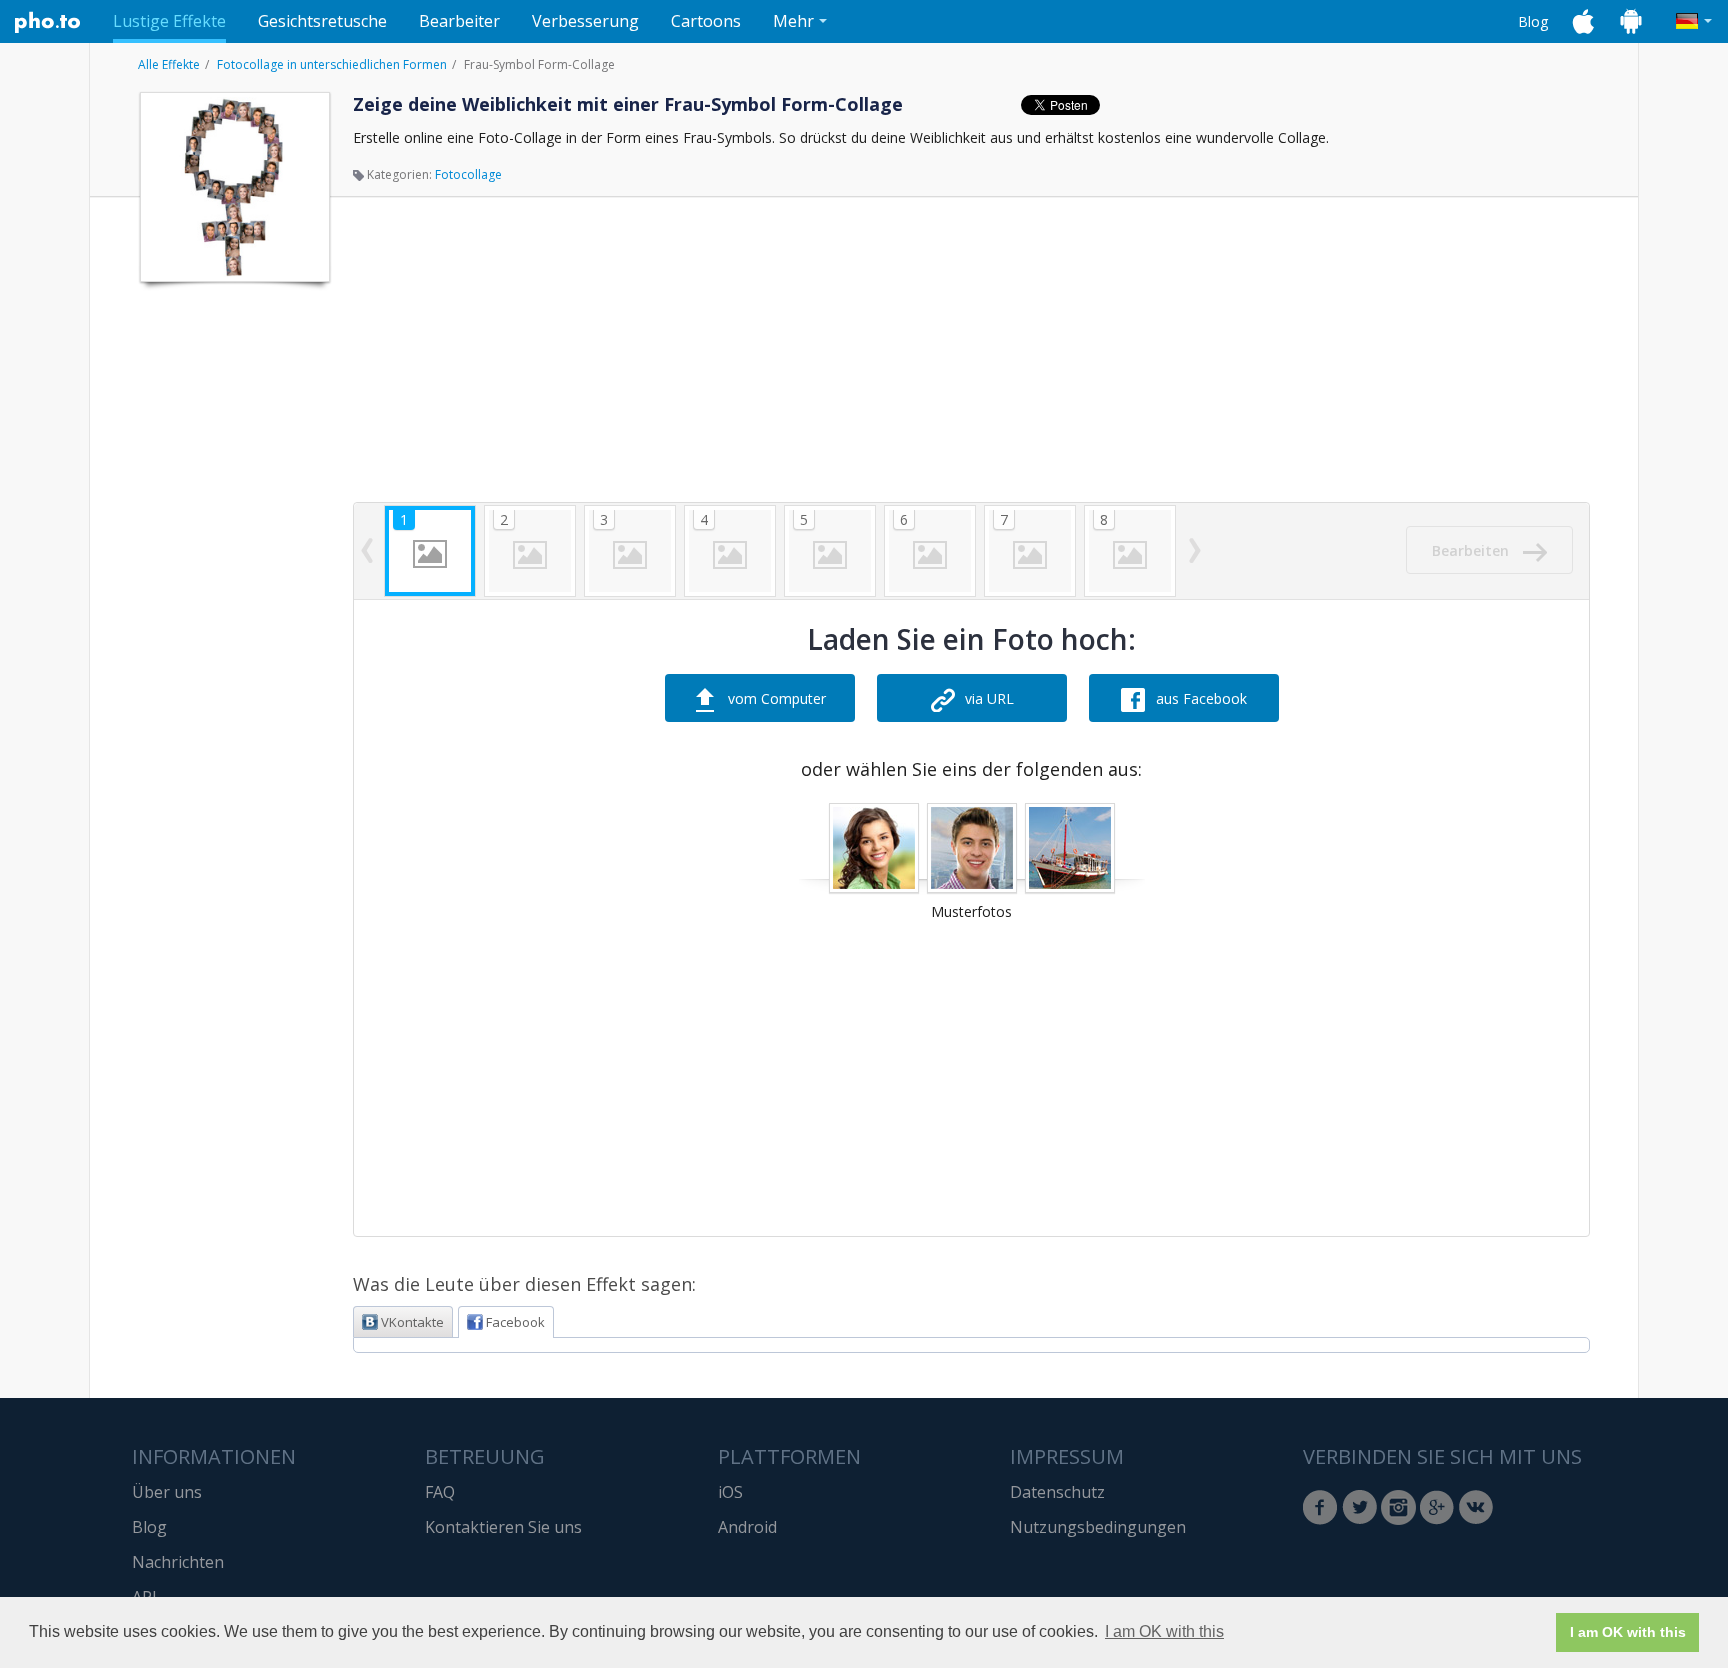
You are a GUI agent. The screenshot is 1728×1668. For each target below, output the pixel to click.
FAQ (440, 1492)
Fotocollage (468, 174)
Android (747, 1527)
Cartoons (706, 21)
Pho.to (48, 22)
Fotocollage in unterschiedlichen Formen (332, 64)
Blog (1533, 21)
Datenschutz (1057, 1492)
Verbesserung (585, 21)
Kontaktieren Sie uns (503, 1527)
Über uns (167, 1492)
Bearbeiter (459, 21)
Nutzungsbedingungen (1098, 1527)
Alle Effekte (169, 64)
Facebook (515, 1322)
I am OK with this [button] (1164, 1631)
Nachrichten (178, 1562)
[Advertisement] (233, 593)
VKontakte (412, 1322)
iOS (730, 1492)
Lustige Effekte (169, 21)
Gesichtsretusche (322, 21)
